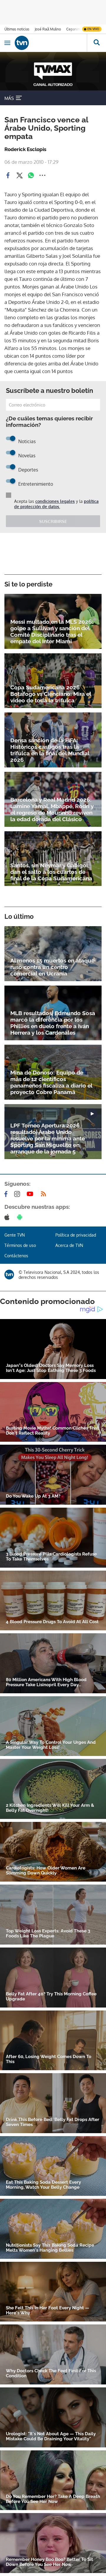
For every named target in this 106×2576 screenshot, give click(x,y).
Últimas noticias (17, 29)
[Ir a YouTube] (31, 1194)
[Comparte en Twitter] (19, 175)
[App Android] (21, 1217)
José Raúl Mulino (48, 29)
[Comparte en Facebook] (8, 175)
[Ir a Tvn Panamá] (51, 43)
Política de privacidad (76, 1235)
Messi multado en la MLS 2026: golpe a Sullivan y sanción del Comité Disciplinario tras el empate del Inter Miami (52, 631)
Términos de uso (20, 1245)
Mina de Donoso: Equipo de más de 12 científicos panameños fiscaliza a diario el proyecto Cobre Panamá (51, 1082)
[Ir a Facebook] (7, 1194)
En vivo (93, 29)
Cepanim (73, 29)
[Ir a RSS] (45, 1194)
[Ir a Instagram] (18, 1194)
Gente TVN (15, 1235)
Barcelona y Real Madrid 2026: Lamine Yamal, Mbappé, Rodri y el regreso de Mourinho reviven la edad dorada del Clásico (52, 809)
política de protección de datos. (56, 504)
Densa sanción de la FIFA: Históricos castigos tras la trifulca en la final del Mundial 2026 (50, 750)
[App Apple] (8, 1217)
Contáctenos (16, 1256)
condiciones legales (55, 501)
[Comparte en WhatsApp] (31, 175)
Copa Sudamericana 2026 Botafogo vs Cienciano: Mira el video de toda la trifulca (51, 694)
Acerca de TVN (69, 1245)
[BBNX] (9, 1275)
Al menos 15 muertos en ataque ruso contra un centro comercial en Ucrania (52, 967)
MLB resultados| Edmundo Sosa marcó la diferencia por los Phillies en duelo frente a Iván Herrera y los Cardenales (53, 1023)
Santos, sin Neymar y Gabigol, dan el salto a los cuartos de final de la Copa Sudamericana (51, 872)
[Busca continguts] (96, 43)
